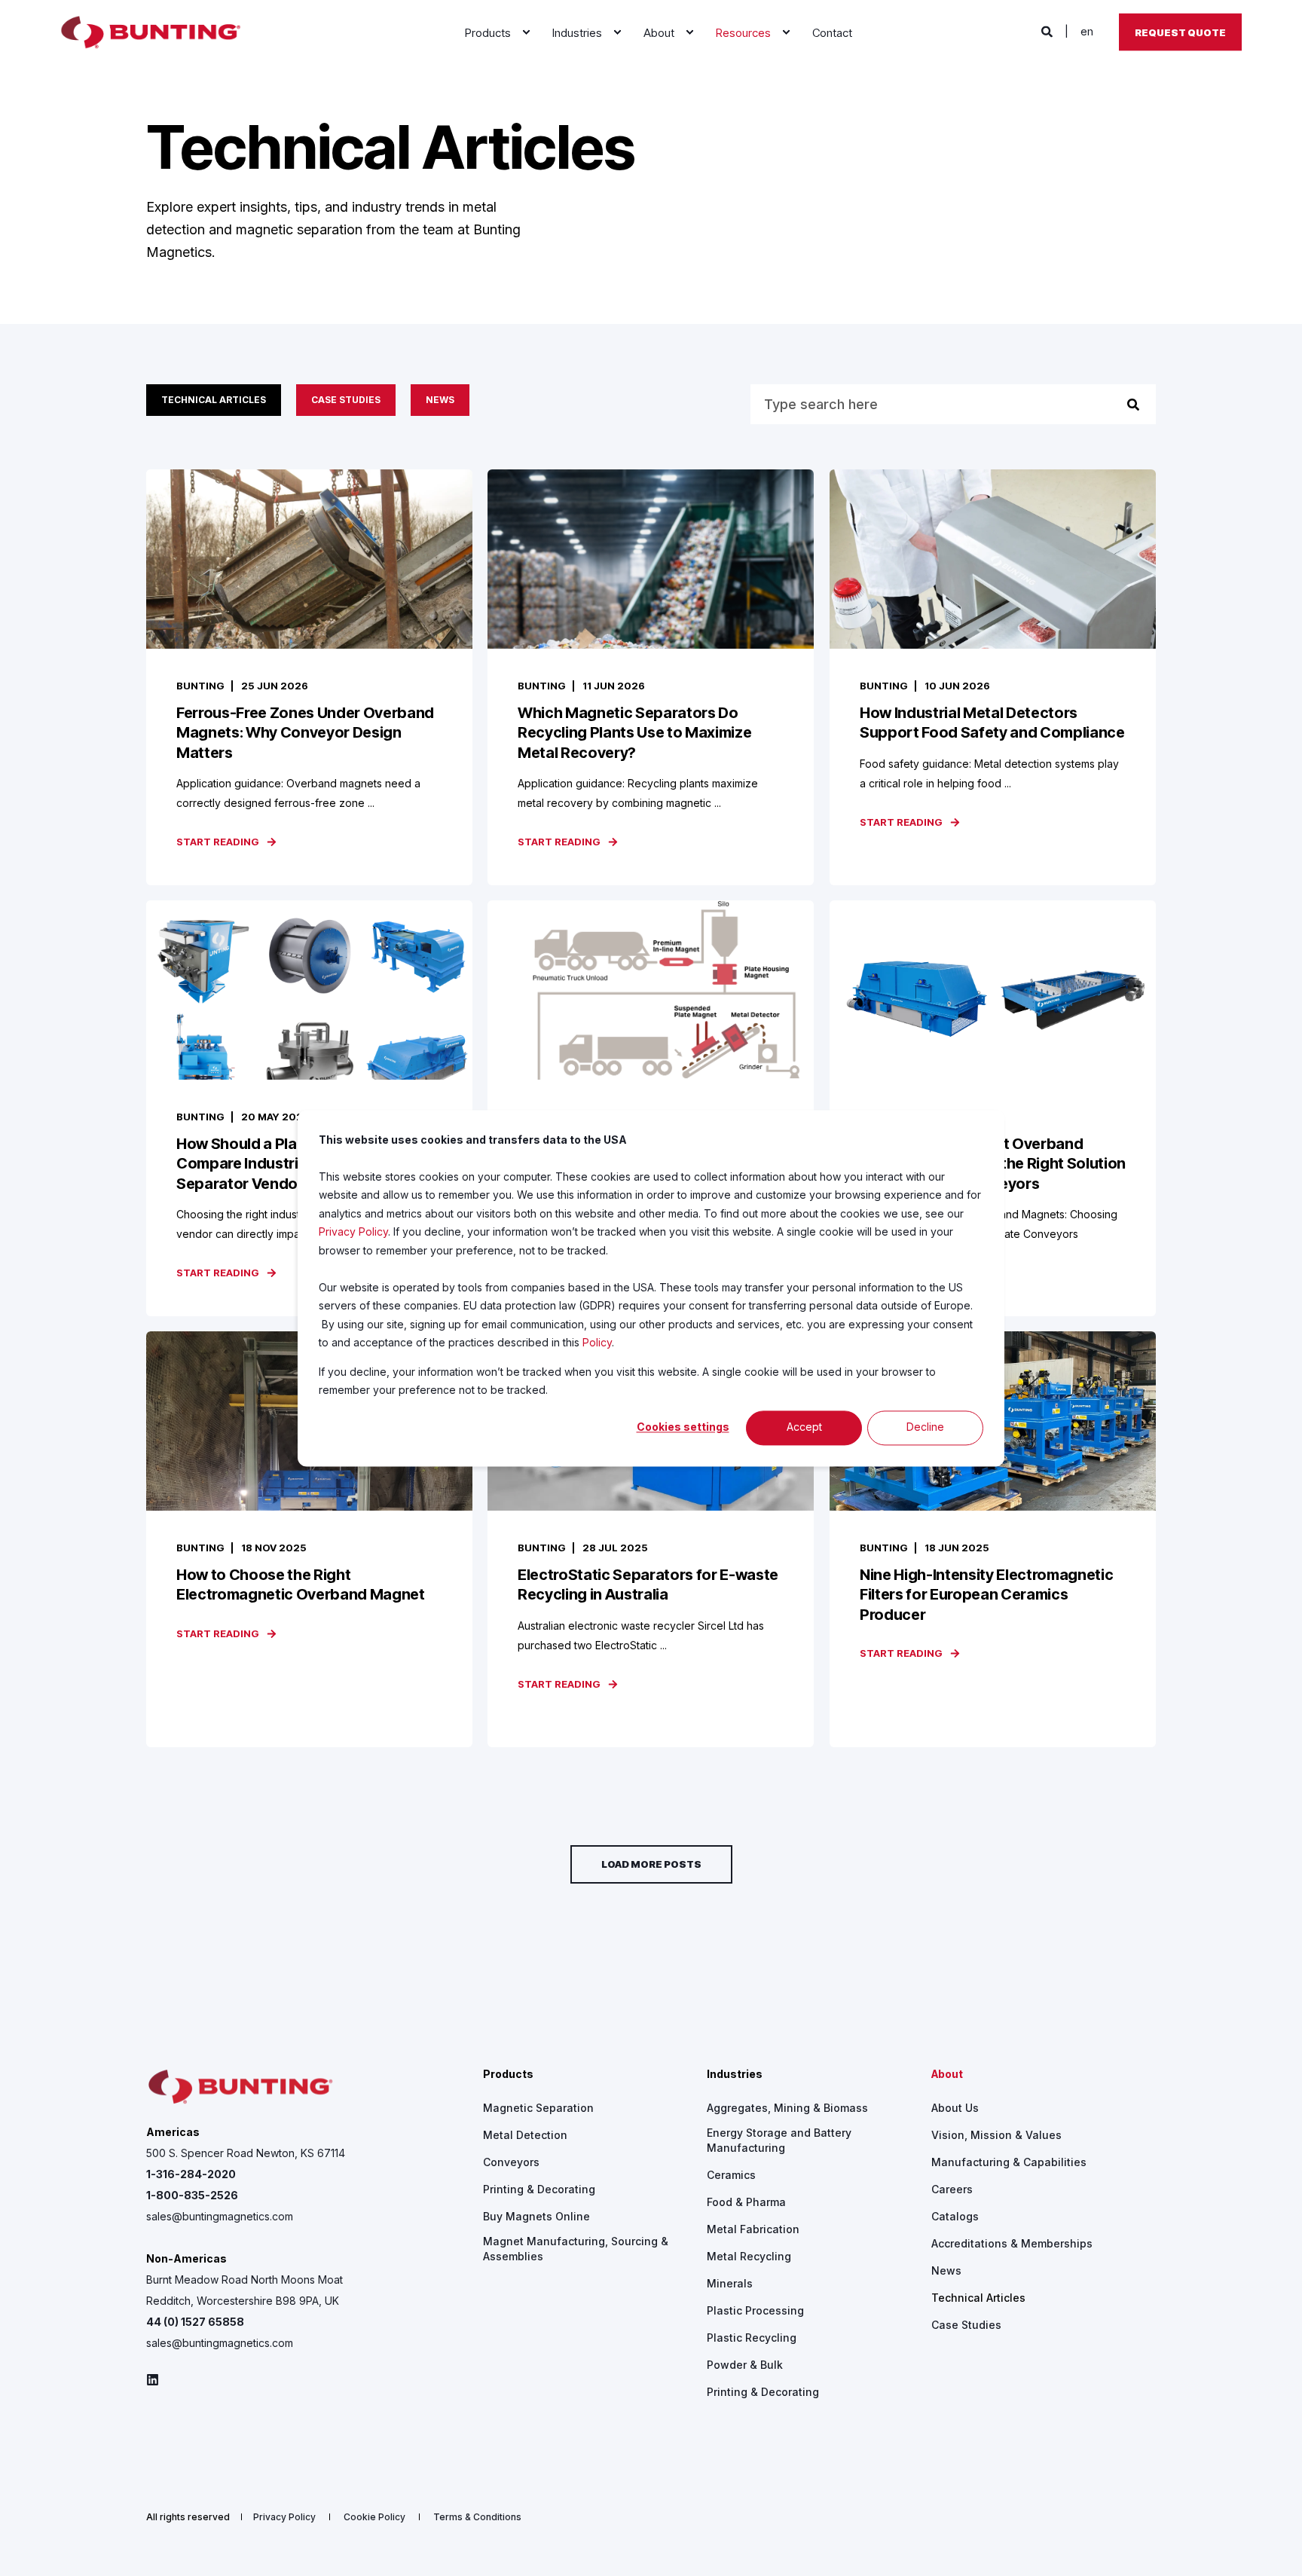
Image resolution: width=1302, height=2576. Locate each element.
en (1087, 31)
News (440, 400)
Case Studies (346, 400)
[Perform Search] (1133, 405)
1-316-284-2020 (191, 2174)
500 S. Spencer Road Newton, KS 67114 (246, 2153)
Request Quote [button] (1180, 32)
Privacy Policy (353, 1231)
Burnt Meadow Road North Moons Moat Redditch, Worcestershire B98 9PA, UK (245, 2290)
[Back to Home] (151, 32)
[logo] (240, 2087)
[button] (651, 1864)
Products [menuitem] (508, 2075)
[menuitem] (526, 32)
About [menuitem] (947, 2075)
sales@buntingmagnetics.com (220, 2216)
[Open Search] (1048, 31)
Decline (925, 1427)
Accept (804, 1427)
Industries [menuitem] (735, 2075)
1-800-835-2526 (192, 2195)
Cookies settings (683, 1427)
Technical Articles (214, 400)
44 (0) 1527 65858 (195, 2322)
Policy (597, 1342)
